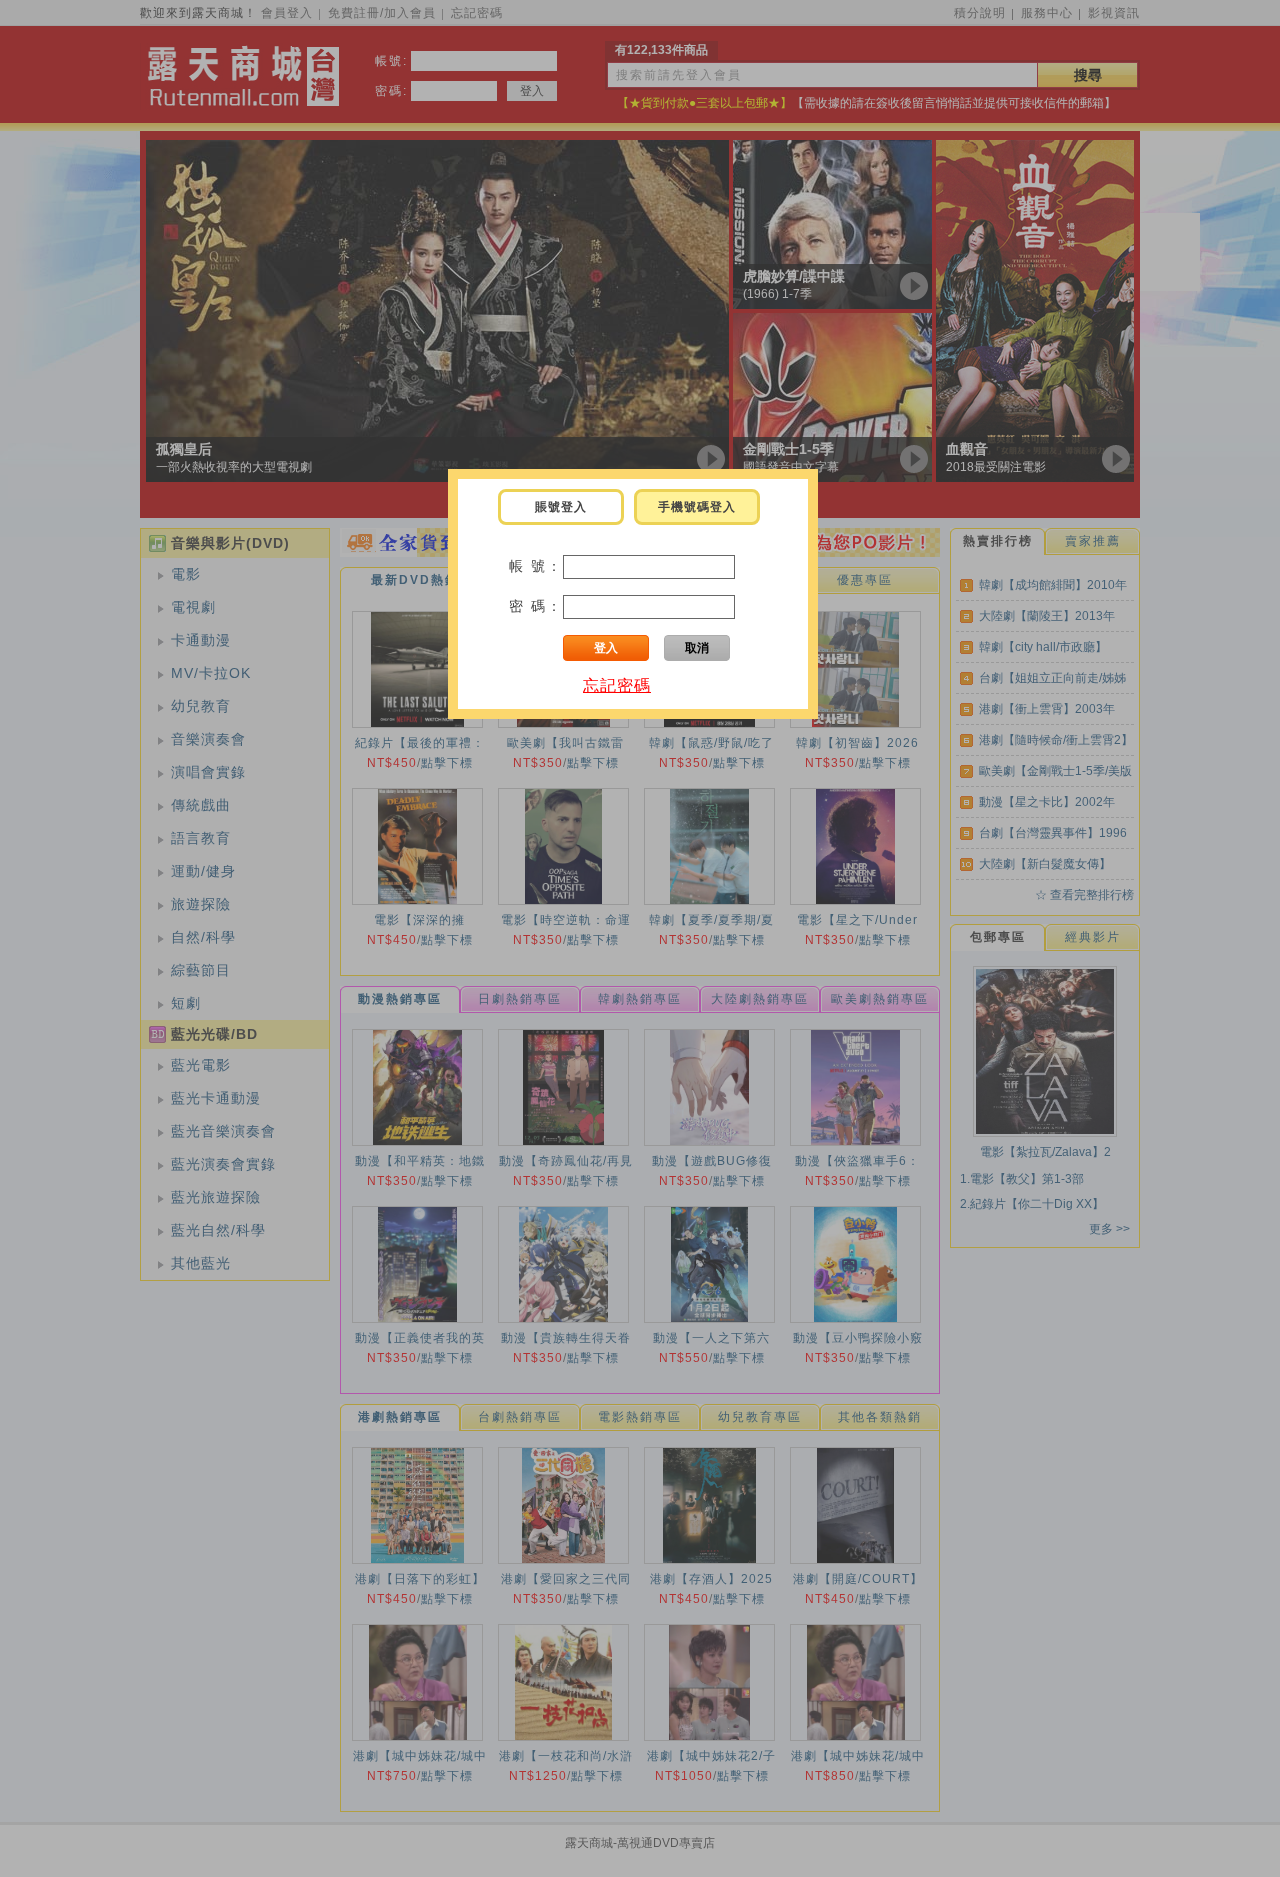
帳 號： (536, 566)
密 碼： (536, 606)
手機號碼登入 (697, 507)
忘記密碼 (617, 685)
